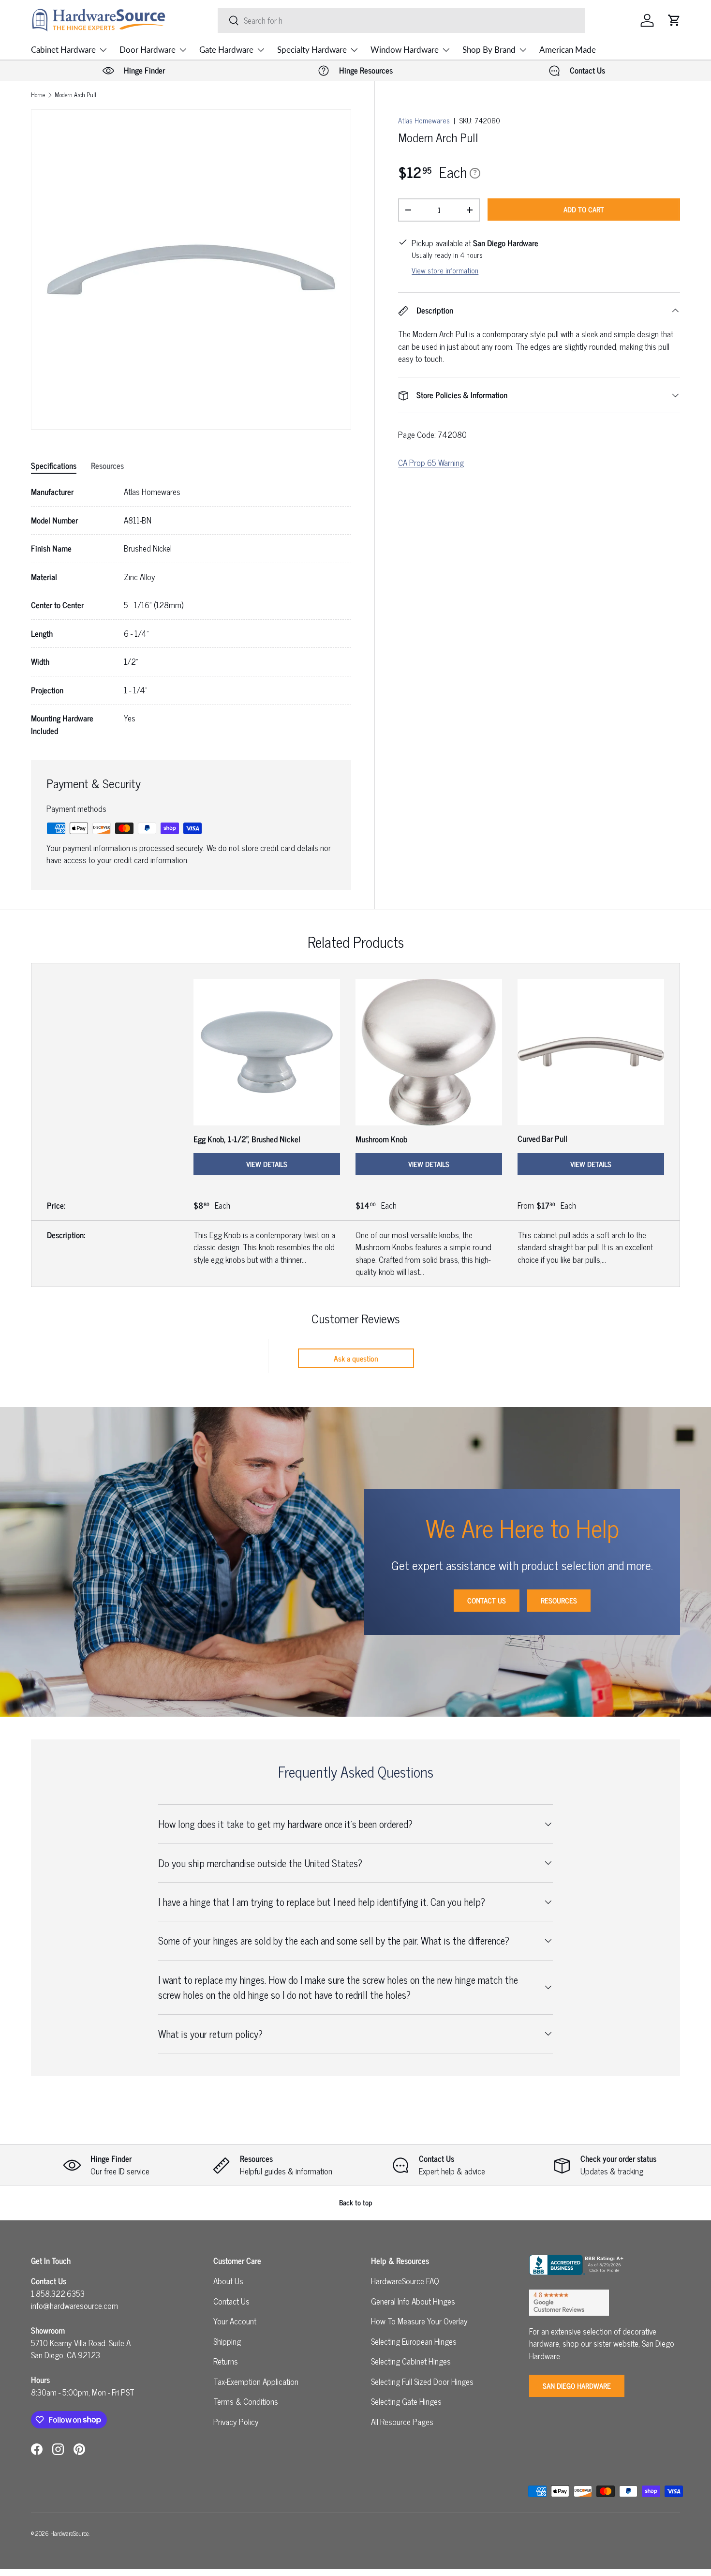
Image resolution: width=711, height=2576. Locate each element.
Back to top (356, 2202)
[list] (191, 270)
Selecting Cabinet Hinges (411, 2361)
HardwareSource (69, 2533)
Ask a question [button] (356, 1358)
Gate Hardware (226, 50)
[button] (674, 20)
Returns (226, 2361)
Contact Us (487, 1600)
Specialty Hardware (312, 50)
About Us (228, 2281)
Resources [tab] (107, 465)
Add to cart (584, 209)
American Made (568, 50)
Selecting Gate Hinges (406, 2401)
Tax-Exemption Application (256, 2381)
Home (38, 95)
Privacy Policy (236, 2422)
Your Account (235, 2321)
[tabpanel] (191, 611)
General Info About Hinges (413, 2301)
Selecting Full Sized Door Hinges (422, 2381)
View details (267, 1164)
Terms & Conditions (246, 2401)
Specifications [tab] (54, 465)
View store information (445, 270)
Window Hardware (405, 50)
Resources (559, 1600)
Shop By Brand (489, 50)
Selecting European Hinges (414, 2341)
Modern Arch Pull (75, 95)
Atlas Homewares (424, 120)
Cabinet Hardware (63, 50)
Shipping (227, 2341)
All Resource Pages (402, 2422)
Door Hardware (148, 50)
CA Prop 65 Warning (431, 463)
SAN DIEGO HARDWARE (577, 2386)
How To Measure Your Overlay (419, 2321)
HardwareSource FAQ (405, 2281)
